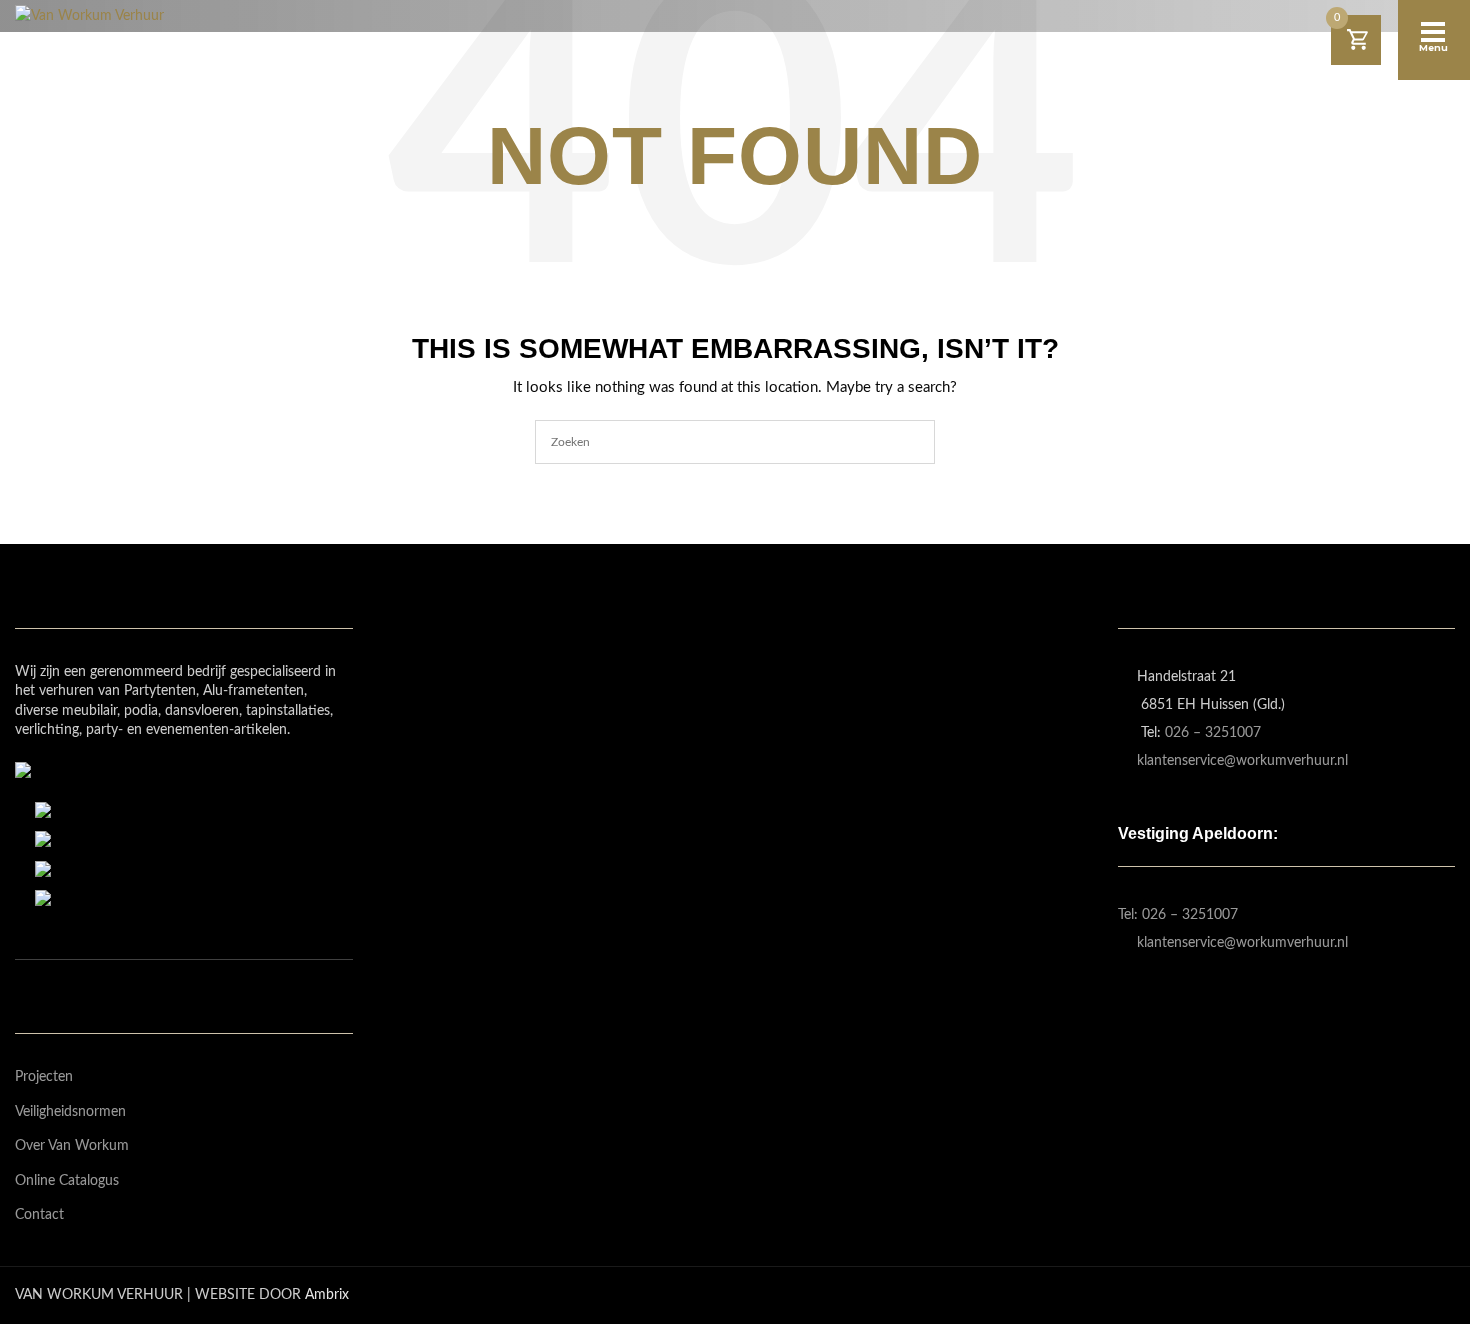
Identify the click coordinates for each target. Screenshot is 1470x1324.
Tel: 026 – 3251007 (1178, 915)
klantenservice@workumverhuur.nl (1242, 761)
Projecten (44, 1077)
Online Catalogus (67, 1181)
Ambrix (327, 1295)
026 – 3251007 (1213, 733)
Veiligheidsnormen (70, 1112)
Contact (39, 1215)
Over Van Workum (72, 1146)
